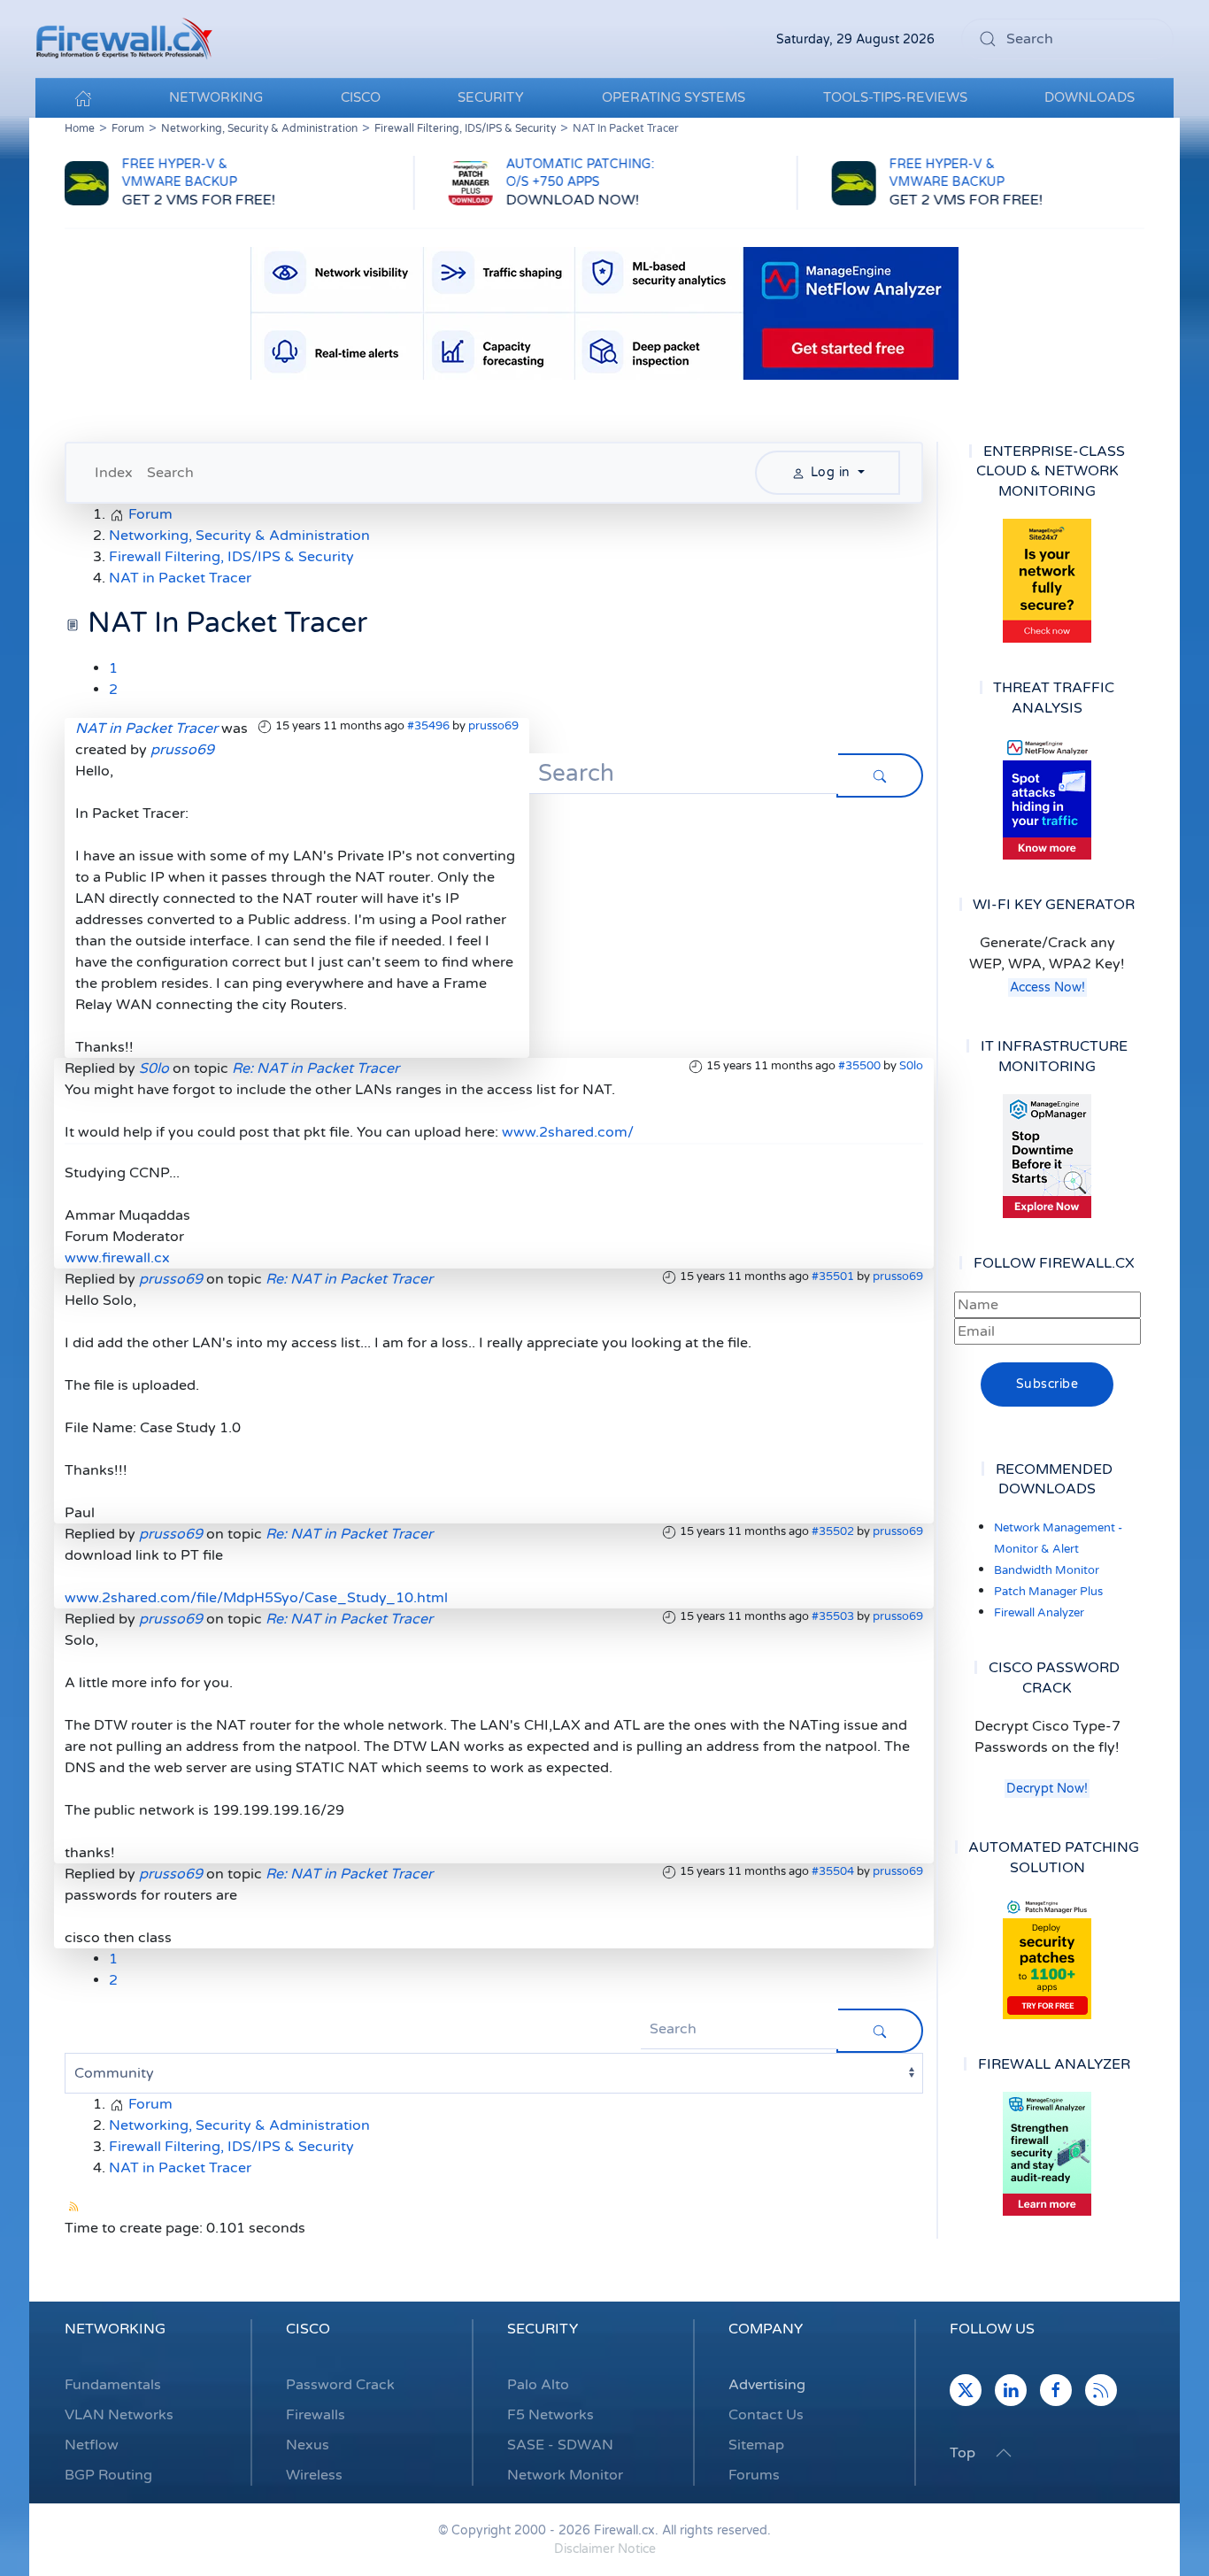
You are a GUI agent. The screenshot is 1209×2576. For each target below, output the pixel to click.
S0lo (911, 1066)
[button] (1004, 2453)
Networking (115, 2329)
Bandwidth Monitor (1047, 1570)
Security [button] (491, 97)
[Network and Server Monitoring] (1047, 1155)
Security (543, 2329)
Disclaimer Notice (605, 2549)
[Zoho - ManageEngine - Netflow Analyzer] (604, 312)
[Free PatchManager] (1047, 1957)
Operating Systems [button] (674, 97)
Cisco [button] (361, 97)
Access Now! (1047, 987)
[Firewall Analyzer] (1047, 2154)
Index (114, 473)
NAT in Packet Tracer (146, 729)
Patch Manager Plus (1048, 1592)
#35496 (428, 726)
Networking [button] (216, 97)
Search (170, 473)
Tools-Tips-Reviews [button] (895, 97)
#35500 (859, 1066)
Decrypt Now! (1047, 1789)
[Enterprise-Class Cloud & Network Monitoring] (1047, 581)
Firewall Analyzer (1039, 1613)
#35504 (833, 1871)
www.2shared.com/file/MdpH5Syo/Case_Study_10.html (256, 1598)
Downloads (1090, 97)
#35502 (833, 1531)
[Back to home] (124, 39)
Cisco (308, 2329)
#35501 (833, 1276)
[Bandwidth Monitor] (1047, 798)
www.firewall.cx (117, 1258)
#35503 (833, 1616)
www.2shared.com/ (568, 1132)
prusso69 (493, 726)
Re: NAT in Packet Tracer (316, 1068)
